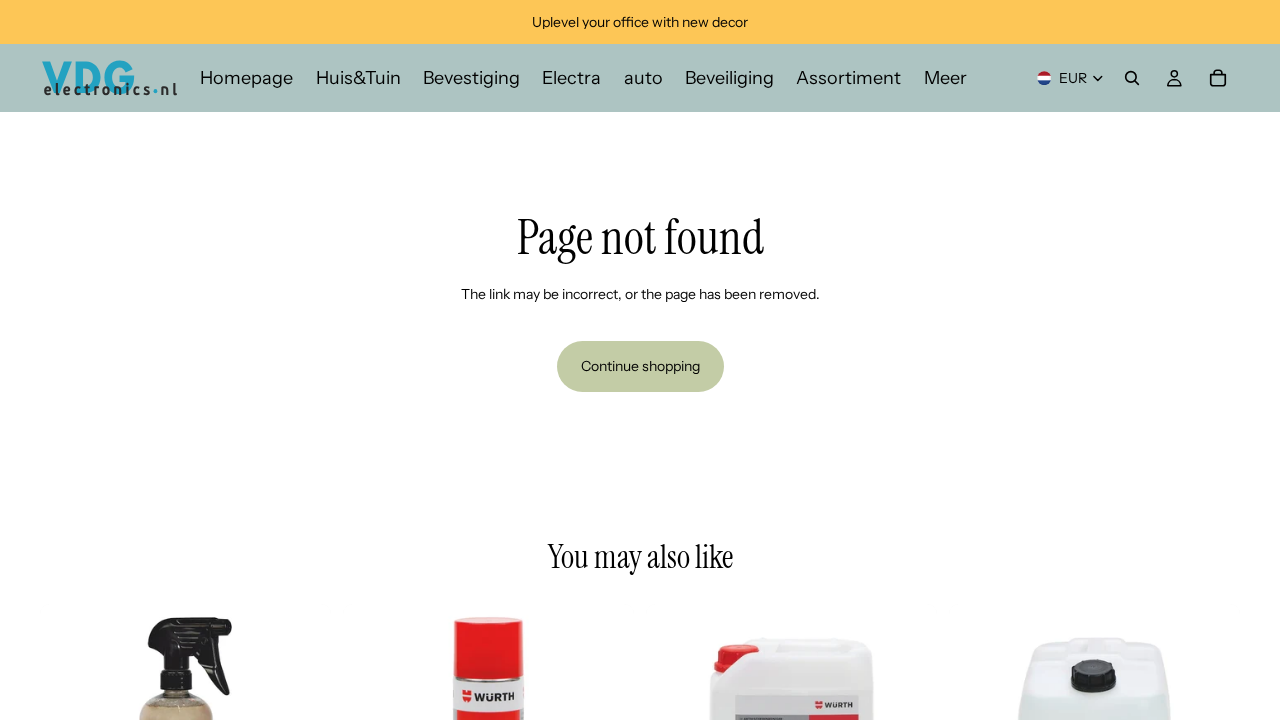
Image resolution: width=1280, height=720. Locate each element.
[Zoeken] (1132, 78)
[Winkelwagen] (1218, 78)
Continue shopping (640, 366)
